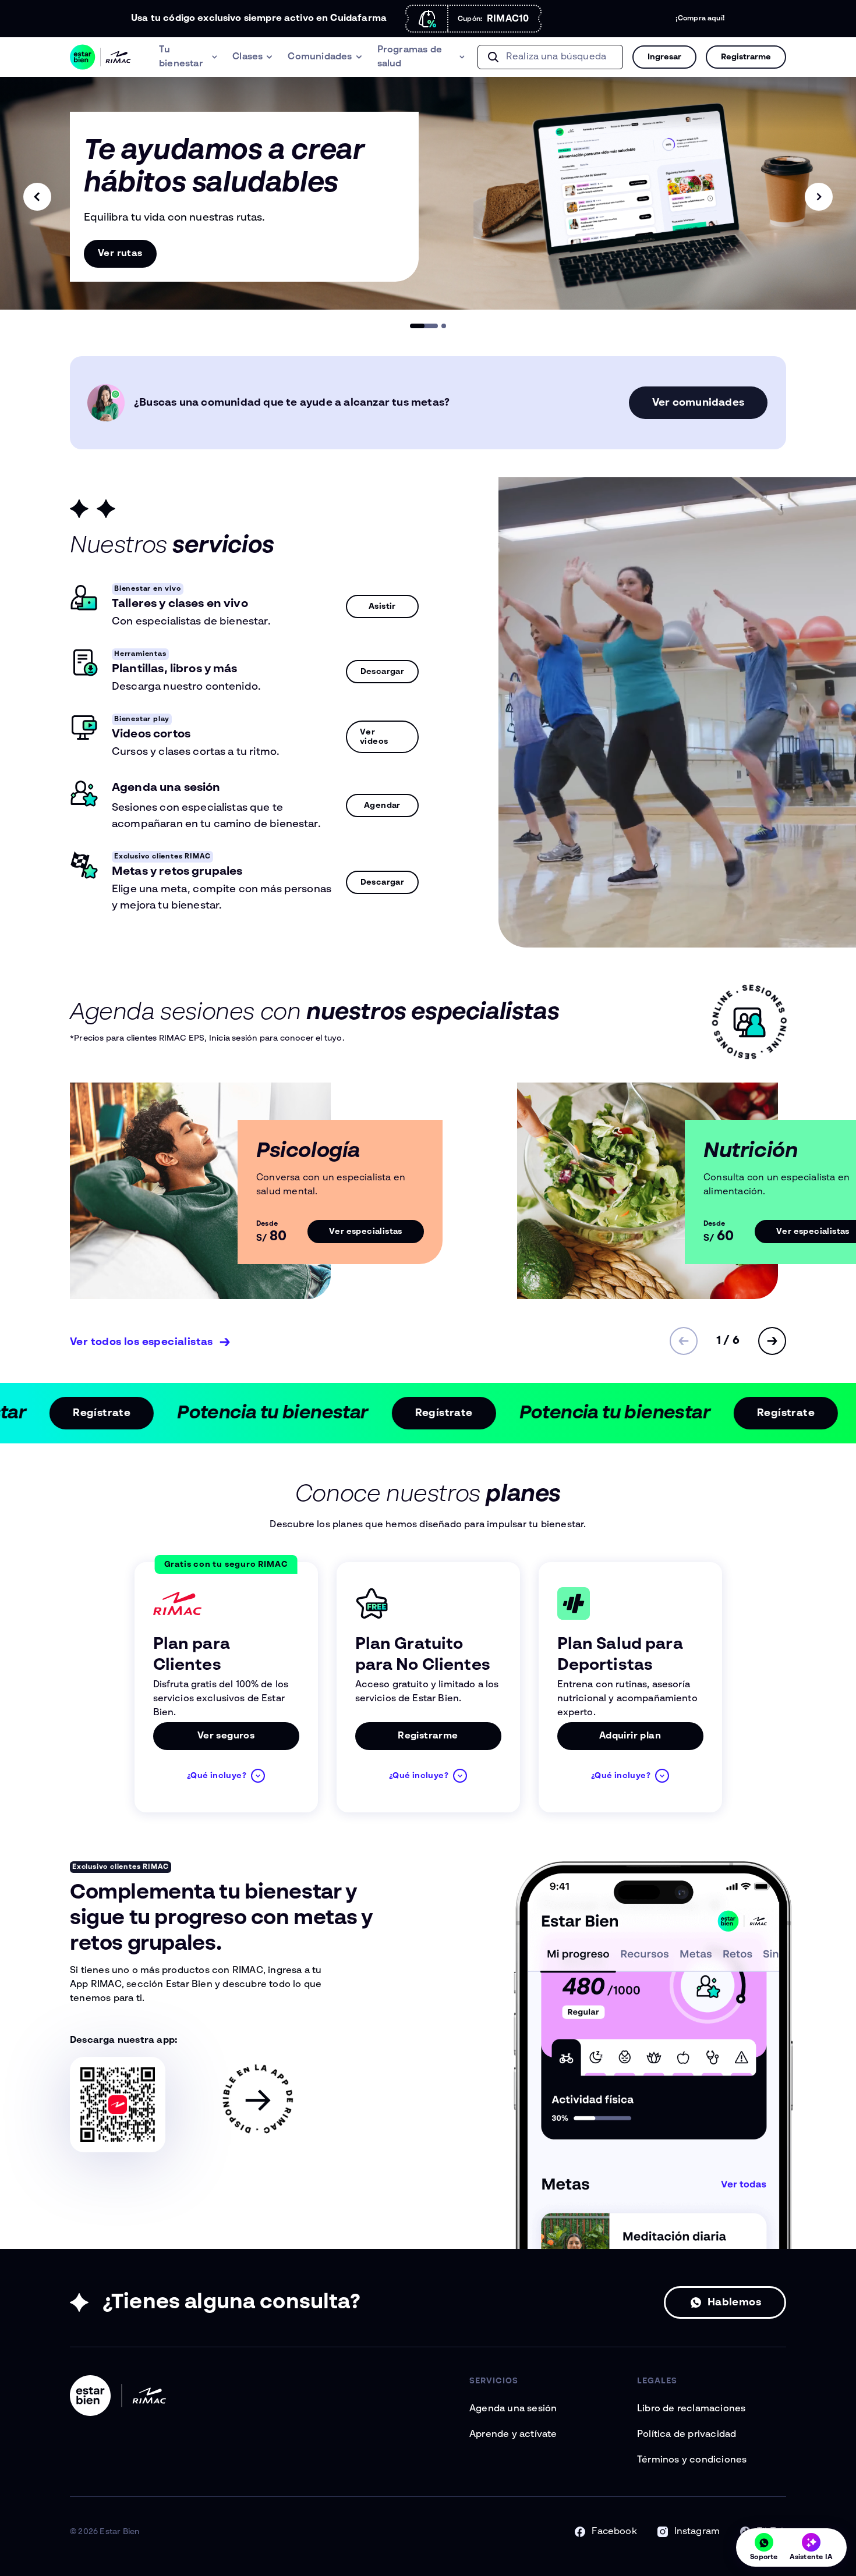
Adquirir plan (630, 1736)
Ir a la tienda (121, 254)
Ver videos (374, 737)
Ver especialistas (366, 1232)
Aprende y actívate (513, 2435)
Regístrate (170, 1413)
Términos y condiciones (692, 2460)
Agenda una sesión (513, 2409)
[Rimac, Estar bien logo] (100, 57)
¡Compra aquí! (700, 19)
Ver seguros (226, 1736)
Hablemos (734, 2302)
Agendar (382, 806)
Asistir (382, 606)
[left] (37, 197)
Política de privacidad (687, 2435)
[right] (819, 197)
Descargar (383, 672)
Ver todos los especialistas (142, 1342)
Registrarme (428, 1736)
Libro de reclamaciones (691, 2409)
